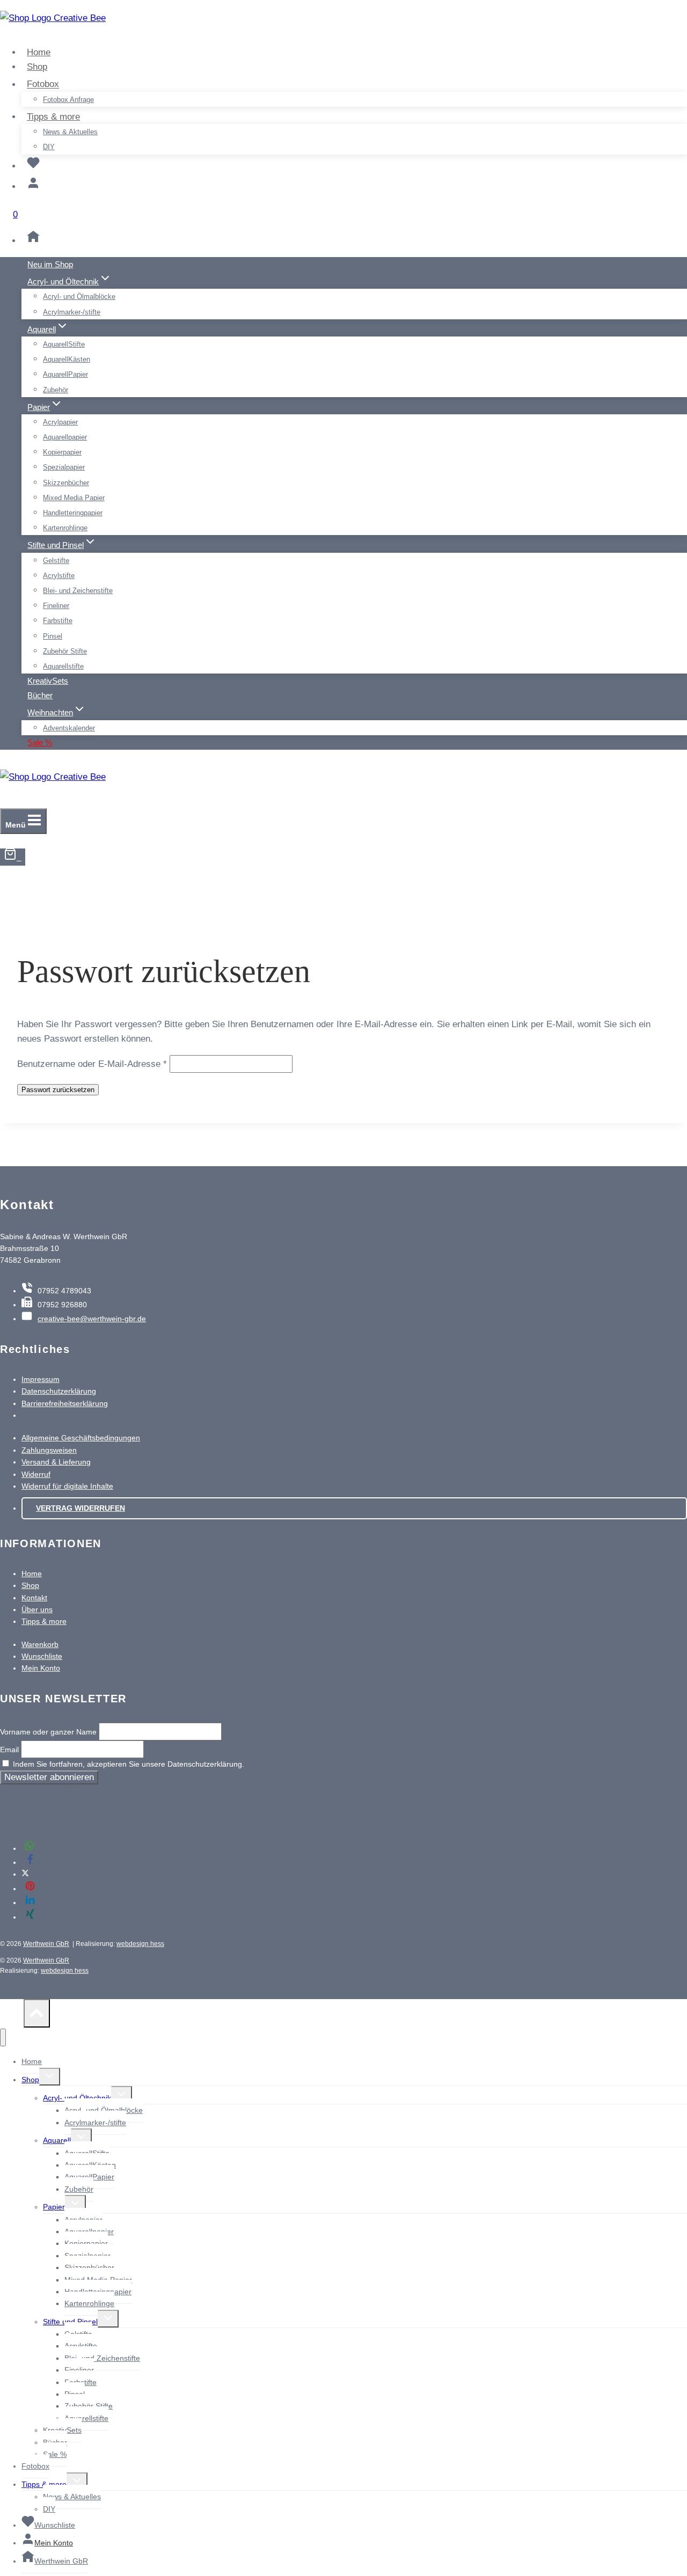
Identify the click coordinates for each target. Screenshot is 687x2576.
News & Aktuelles (70, 132)
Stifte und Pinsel (70, 2322)
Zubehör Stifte (65, 651)
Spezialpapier (64, 467)
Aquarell (57, 2140)
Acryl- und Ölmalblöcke (79, 297)
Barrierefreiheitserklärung (65, 1403)
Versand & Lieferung (56, 1462)
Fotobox (35, 2466)
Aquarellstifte (63, 666)
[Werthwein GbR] (33, 241)
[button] (30, 1848)
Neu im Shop (50, 264)
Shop (37, 67)
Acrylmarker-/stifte (72, 312)
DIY (49, 147)
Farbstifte (58, 621)
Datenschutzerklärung (59, 1391)
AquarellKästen (67, 359)
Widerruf (36, 1474)
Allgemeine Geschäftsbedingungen (81, 1438)
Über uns (37, 1609)
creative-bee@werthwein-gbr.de (92, 1319)
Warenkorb (40, 1644)
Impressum (41, 1379)
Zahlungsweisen (49, 1450)
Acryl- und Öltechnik (77, 2098)
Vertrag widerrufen (81, 1508)
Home (39, 52)
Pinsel (53, 636)
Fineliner (56, 606)
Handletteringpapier (73, 513)
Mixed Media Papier (74, 498)
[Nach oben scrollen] (12, 2016)
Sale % (40, 742)
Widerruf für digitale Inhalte (67, 1486)
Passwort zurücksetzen (58, 1090)
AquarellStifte (64, 344)
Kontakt (34, 1598)
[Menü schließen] (3, 2037)
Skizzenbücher (66, 483)
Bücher (40, 695)
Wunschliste (42, 1656)
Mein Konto (41, 1668)
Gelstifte (56, 561)
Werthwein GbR (46, 1944)
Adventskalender (69, 728)
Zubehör (56, 390)
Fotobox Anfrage (68, 100)
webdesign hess (140, 1944)
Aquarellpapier (65, 437)
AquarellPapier (65, 374)
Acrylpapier (60, 422)
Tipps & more (44, 1621)
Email (9, 1750)
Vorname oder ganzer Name (48, 1732)
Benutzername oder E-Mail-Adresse (92, 1064)
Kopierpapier (62, 452)
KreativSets (48, 681)
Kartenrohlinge (65, 528)
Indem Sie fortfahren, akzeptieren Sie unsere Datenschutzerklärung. (127, 1764)
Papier (54, 2207)
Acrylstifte (59, 576)
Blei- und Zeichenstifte (78, 591)
